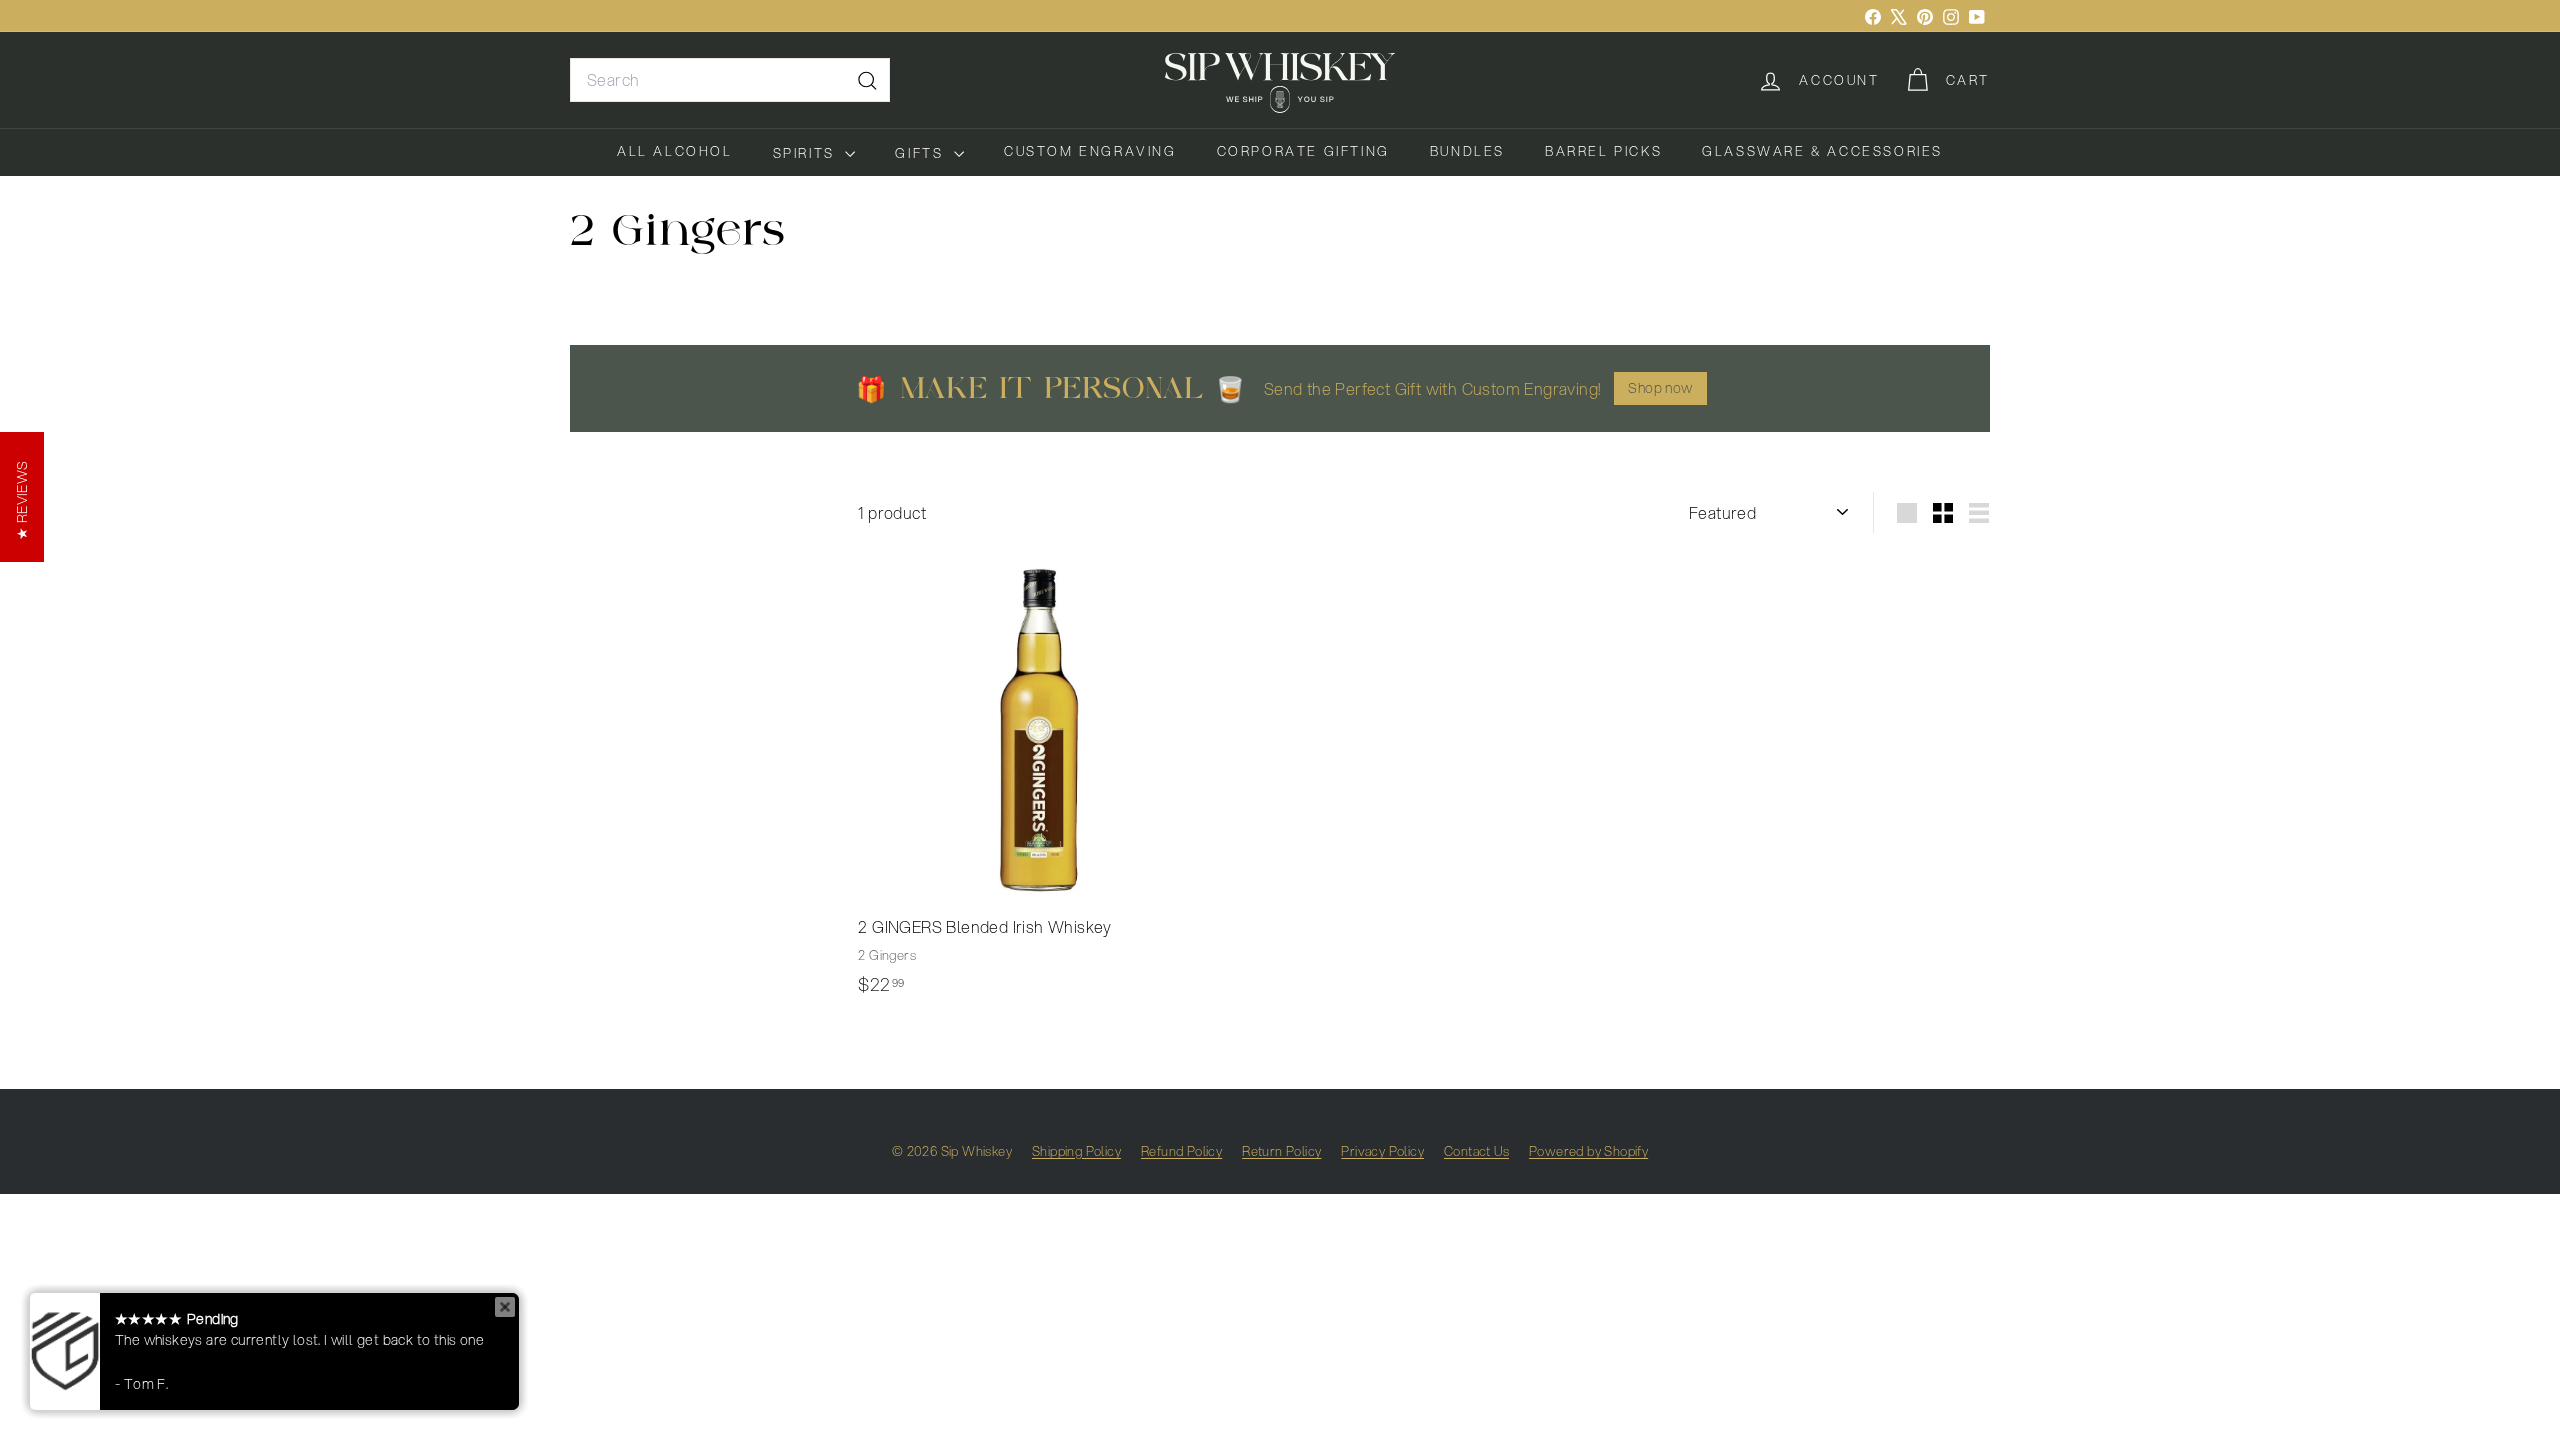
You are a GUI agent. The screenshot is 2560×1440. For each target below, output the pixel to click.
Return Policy (1281, 1151)
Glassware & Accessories (1822, 151)
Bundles (1467, 151)
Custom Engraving (1090, 151)
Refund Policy (1181, 1151)
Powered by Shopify (1588, 1151)
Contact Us (1476, 1151)
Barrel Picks (1603, 151)
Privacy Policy (1382, 1151)
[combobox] (730, 80)
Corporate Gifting (1303, 151)
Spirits (807, 153)
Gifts (922, 153)
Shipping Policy (1076, 1151)
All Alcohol (675, 151)
